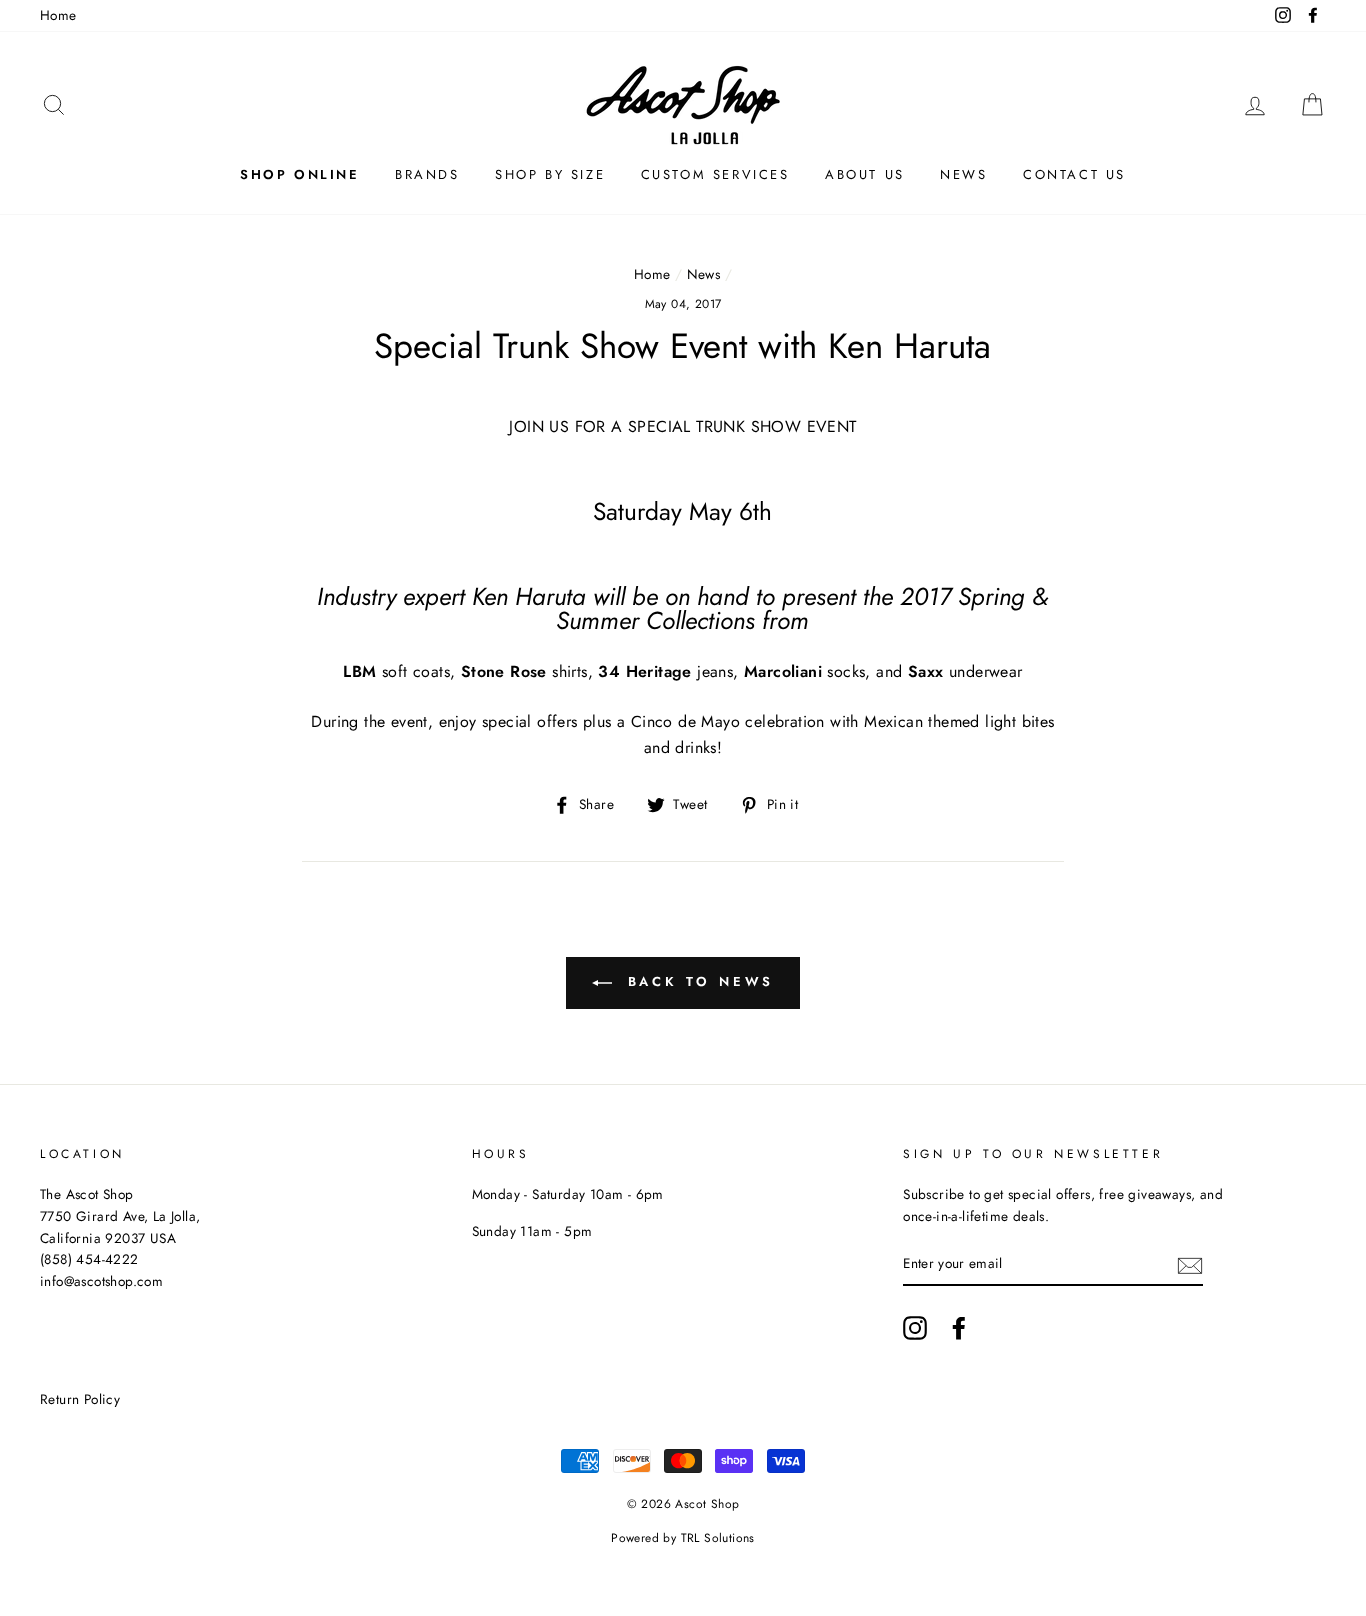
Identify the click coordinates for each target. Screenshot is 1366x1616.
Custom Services (715, 174)
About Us (865, 174)
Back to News (697, 981)
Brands (427, 174)
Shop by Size (550, 174)
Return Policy (80, 1399)
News (963, 174)
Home (58, 15)
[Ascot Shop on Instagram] (915, 1328)
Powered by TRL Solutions (683, 1538)
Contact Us (1074, 174)
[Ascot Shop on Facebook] (959, 1328)
